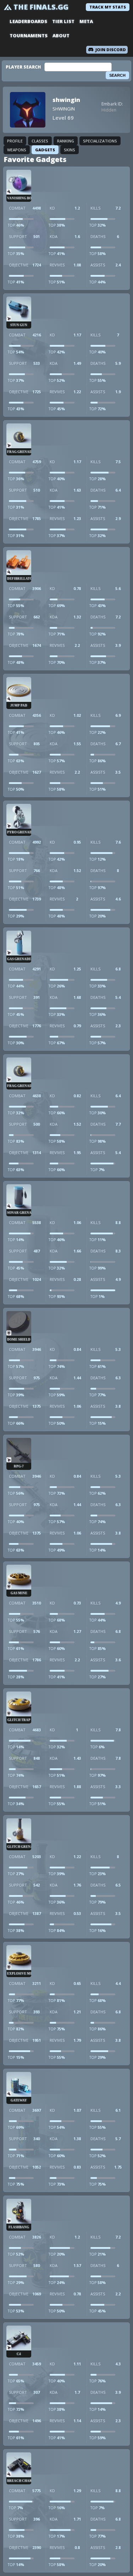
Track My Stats (108, 7)
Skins (70, 150)
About (61, 36)
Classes (40, 141)
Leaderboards (28, 21)
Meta (86, 21)
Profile (15, 141)
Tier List (63, 21)
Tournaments (29, 36)
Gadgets (45, 150)
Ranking (66, 141)
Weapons (17, 150)
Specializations (100, 141)
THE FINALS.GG (41, 7)
